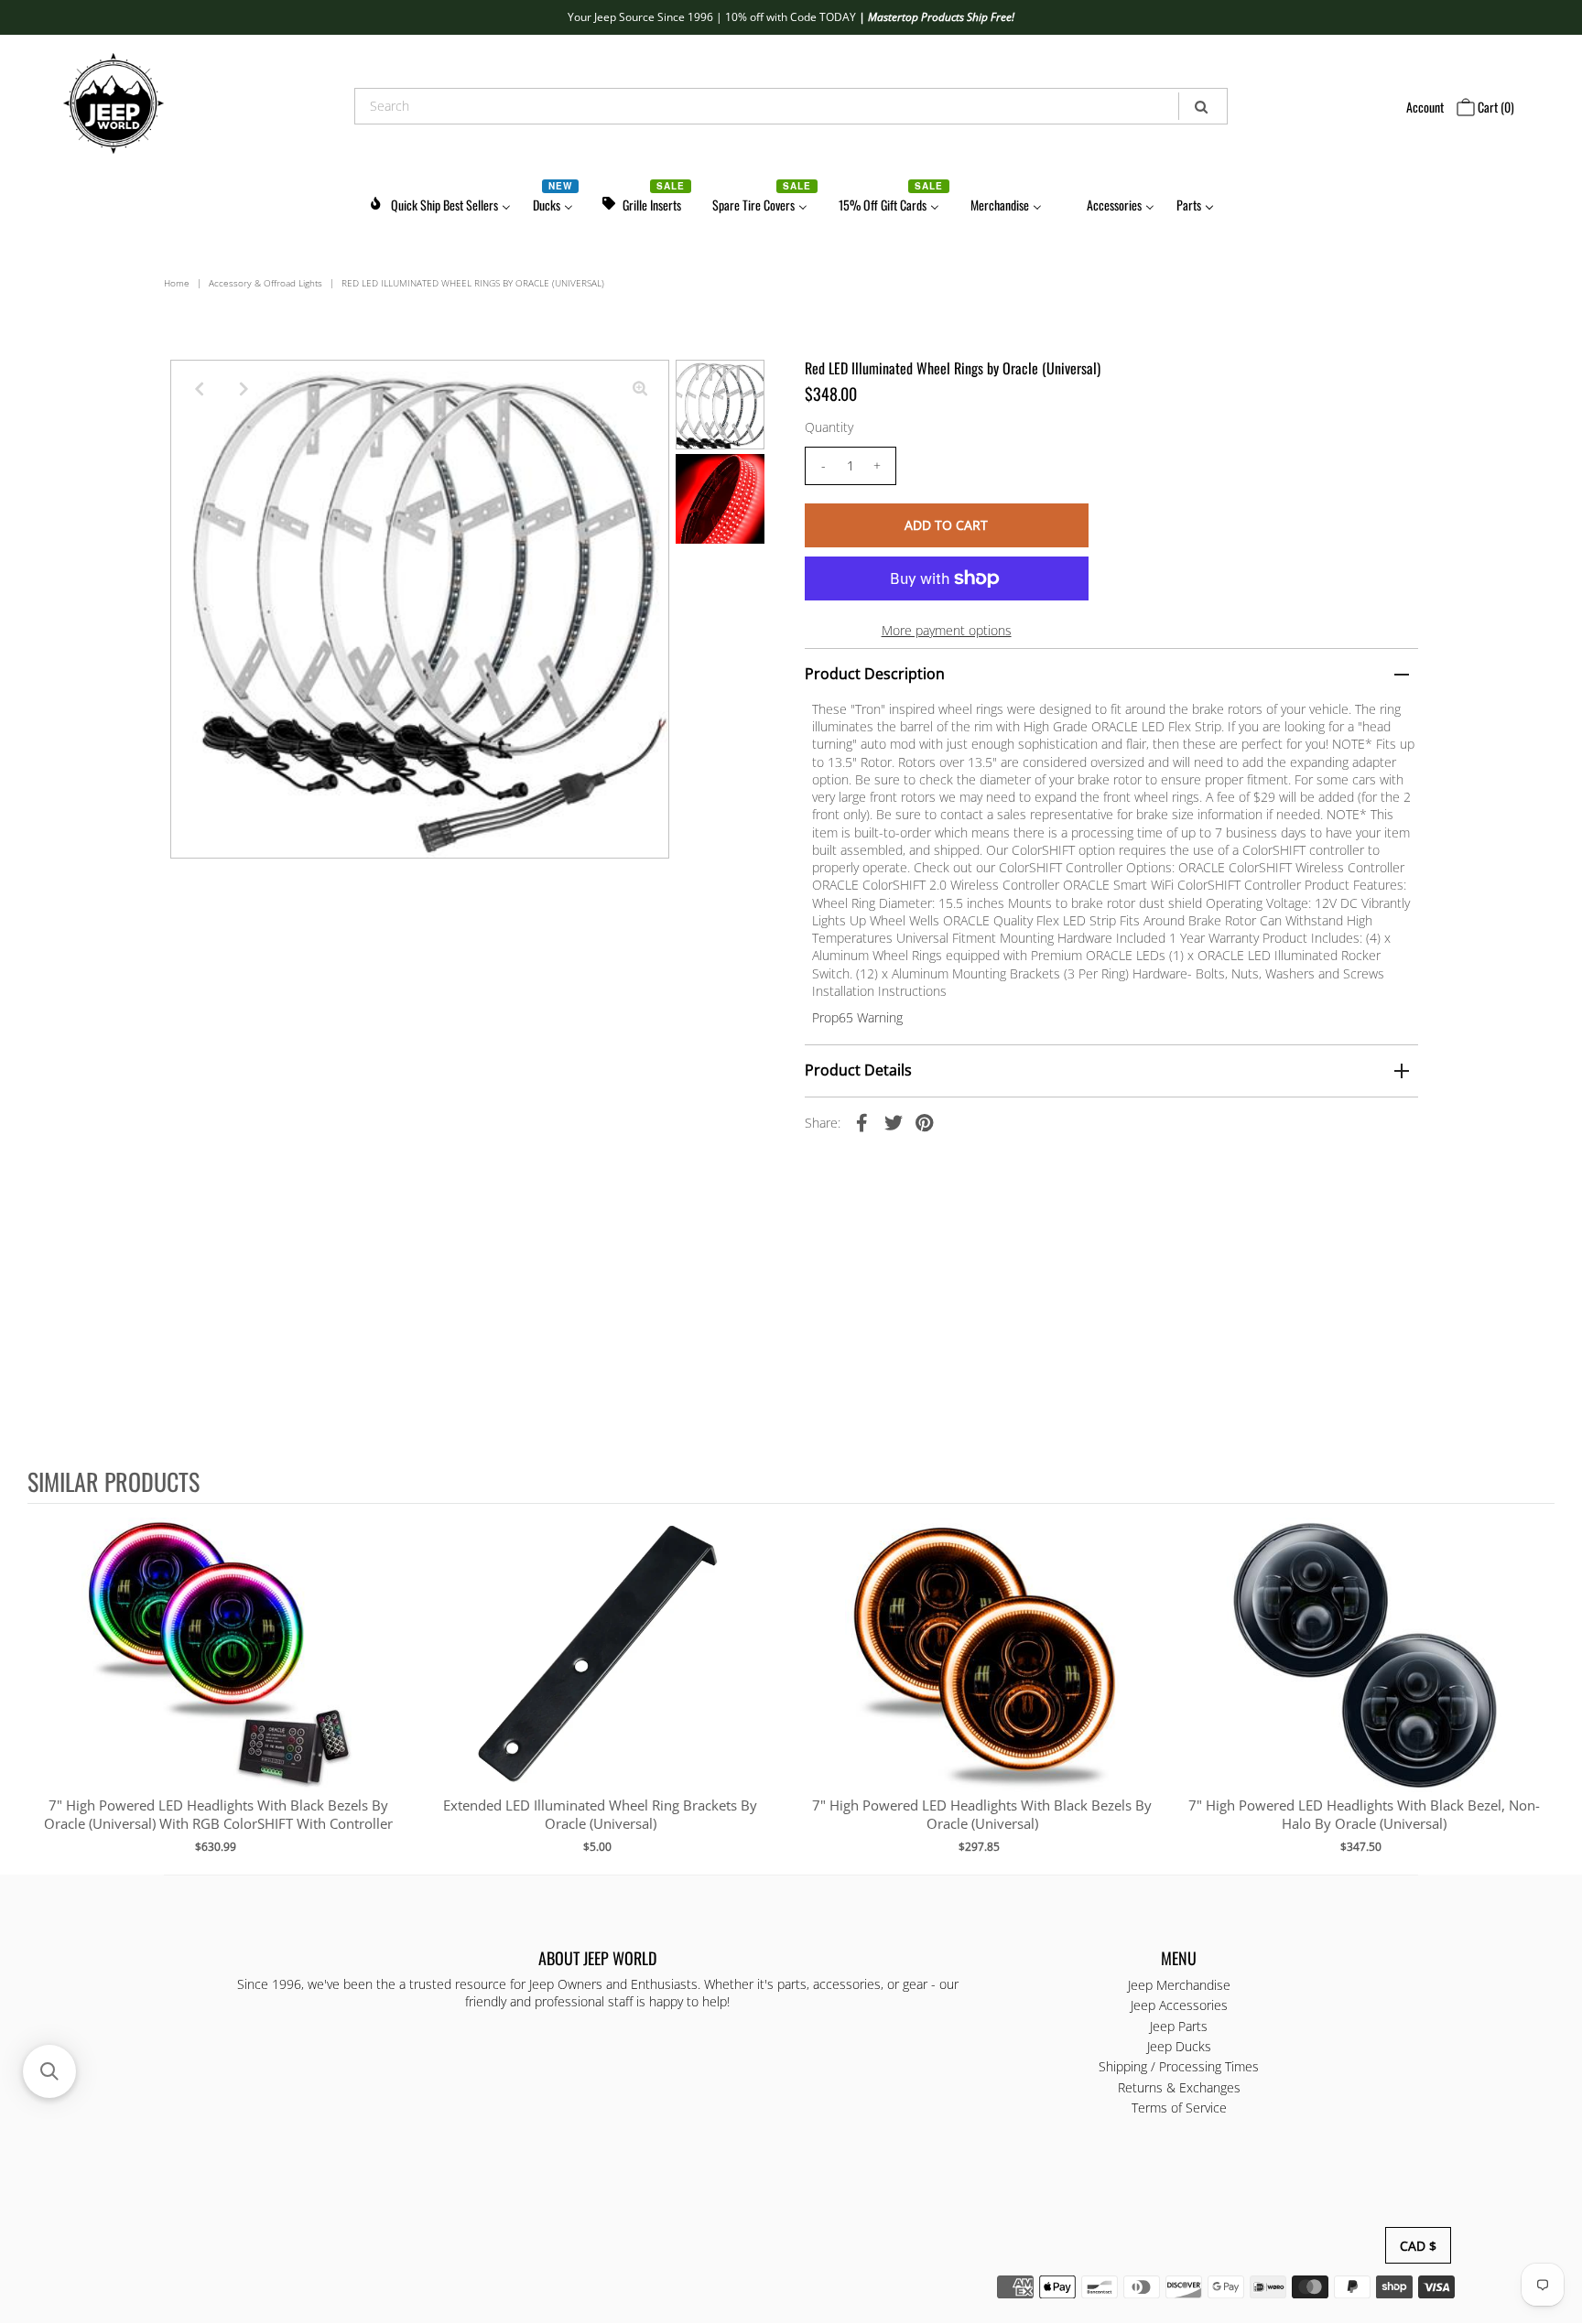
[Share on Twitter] (894, 1122)
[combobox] (791, 106)
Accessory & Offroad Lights (265, 283)
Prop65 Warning (857, 1017)
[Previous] (200, 389)
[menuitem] (439, 202)
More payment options (947, 630)
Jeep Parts (1179, 2026)
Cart (1495, 107)
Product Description (875, 674)
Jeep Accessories (1179, 2006)
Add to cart (218, 1673)
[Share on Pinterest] (925, 1122)
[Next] (244, 389)
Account (1425, 107)
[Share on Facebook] (862, 1122)
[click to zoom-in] (640, 389)
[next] (1536, 1688)
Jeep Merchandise (1179, 1985)
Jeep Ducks (1179, 2046)
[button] (49, 2071)
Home (177, 283)
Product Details (858, 1070)
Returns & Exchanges (1179, 2087)
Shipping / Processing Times (1179, 2067)
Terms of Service (1179, 2108)
